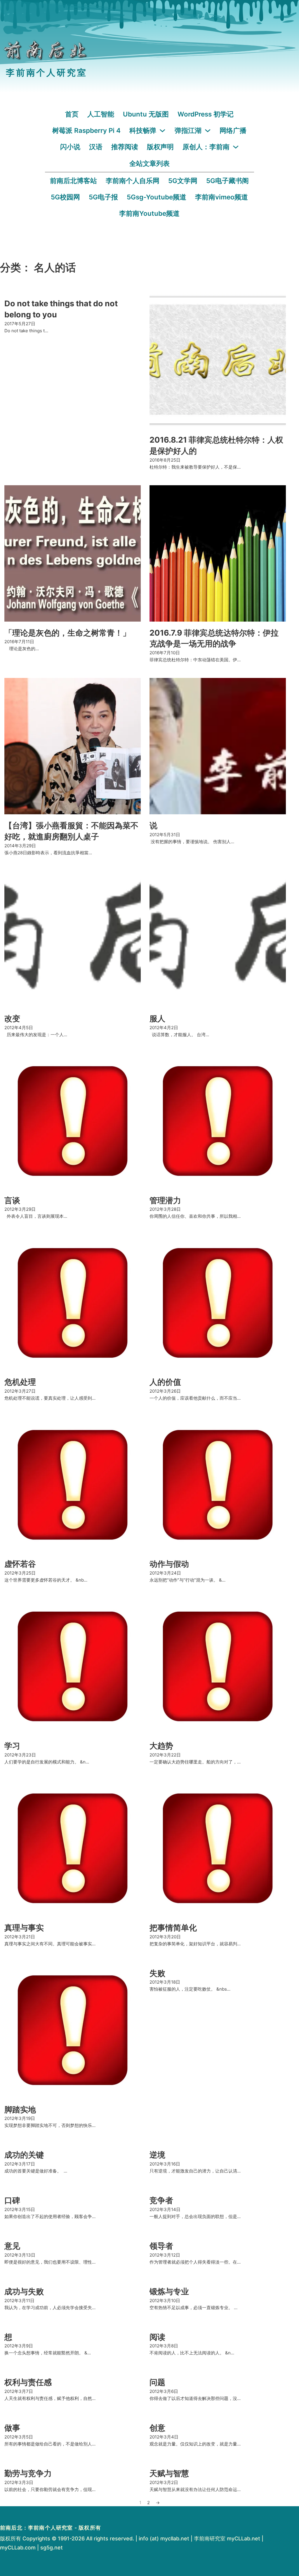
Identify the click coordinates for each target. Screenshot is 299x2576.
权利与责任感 (28, 2382)
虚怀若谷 (20, 1564)
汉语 (96, 147)
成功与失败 (24, 2291)
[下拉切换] (162, 131)
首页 (72, 114)
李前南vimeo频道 (221, 197)
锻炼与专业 (169, 2291)
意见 (12, 2246)
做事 (12, 2428)
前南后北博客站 (73, 181)
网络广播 (233, 130)
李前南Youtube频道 (149, 213)
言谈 (12, 1200)
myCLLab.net (244, 2538)
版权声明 (160, 147)
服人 (157, 1019)
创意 (157, 2428)
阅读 (157, 2337)
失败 (157, 1973)
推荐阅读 (125, 147)
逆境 (157, 2155)
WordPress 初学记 (206, 114)
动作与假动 (169, 1564)
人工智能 (101, 114)
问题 (157, 2382)
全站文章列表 (149, 163)
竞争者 (161, 2200)
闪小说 (70, 147)
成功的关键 (24, 2155)
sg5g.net (52, 2548)
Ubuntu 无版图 (146, 114)
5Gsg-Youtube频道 (157, 197)
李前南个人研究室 (46, 73)
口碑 (12, 2200)
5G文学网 (183, 181)
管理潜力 (165, 1200)
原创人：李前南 (206, 147)
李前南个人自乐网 (133, 181)
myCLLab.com (18, 2548)
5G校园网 (65, 197)
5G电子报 (103, 197)
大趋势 (161, 1746)
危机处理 (20, 1382)
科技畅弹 (143, 130)
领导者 (161, 2246)
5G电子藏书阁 (227, 181)
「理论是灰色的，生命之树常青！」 (67, 633)
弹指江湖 (188, 130)
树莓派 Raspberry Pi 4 (86, 130)
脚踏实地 (20, 2110)
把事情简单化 (173, 1928)
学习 (12, 1746)
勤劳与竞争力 (28, 2473)
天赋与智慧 (169, 2473)
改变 (12, 1019)
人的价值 (165, 1382)
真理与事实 (24, 1928)
